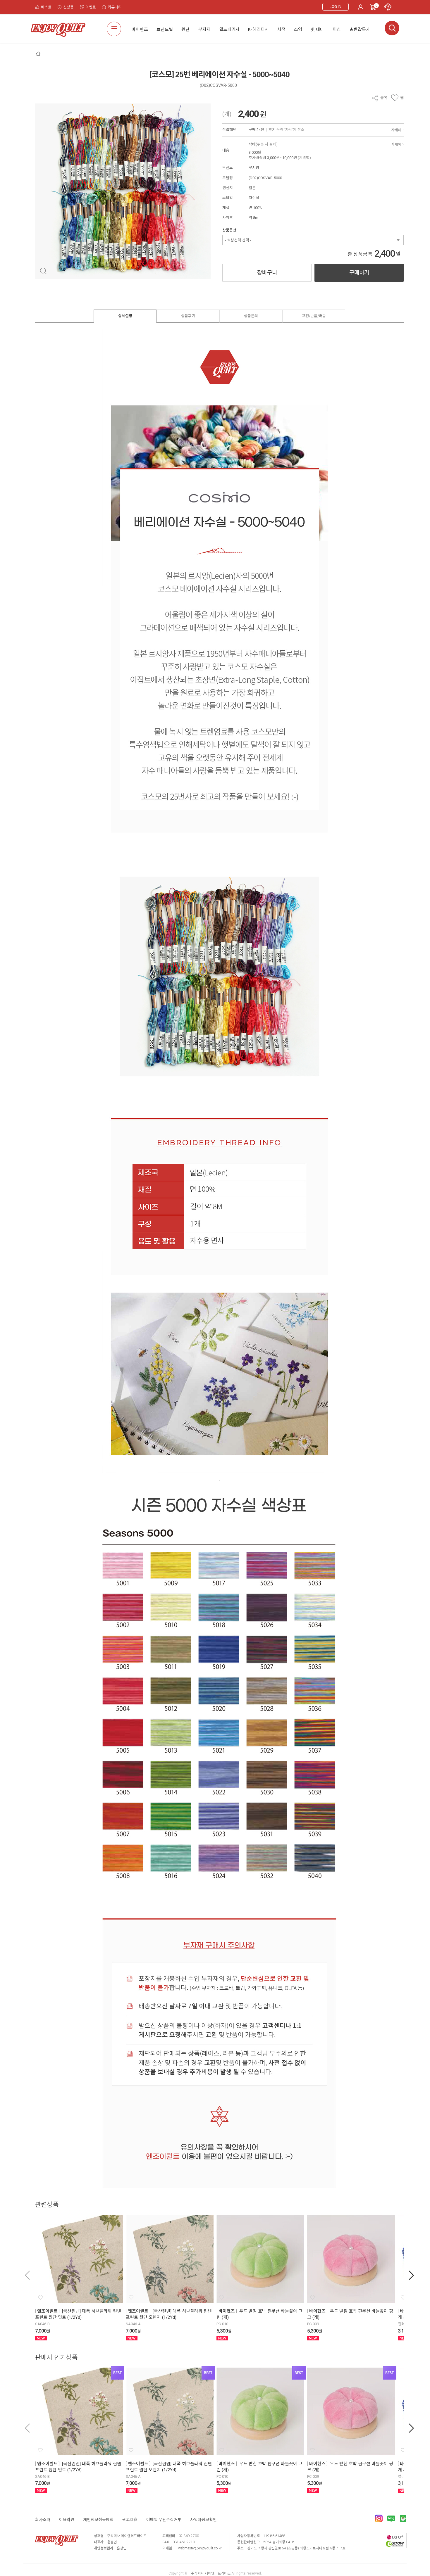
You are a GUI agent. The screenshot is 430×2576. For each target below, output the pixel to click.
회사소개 (43, 2520)
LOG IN (336, 7)
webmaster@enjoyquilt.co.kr (200, 2548)
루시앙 (254, 168)
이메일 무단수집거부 (164, 2520)
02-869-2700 (189, 2536)
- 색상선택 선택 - (238, 240)
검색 (392, 28)
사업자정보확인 (203, 2520)
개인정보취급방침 (98, 2520)
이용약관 (67, 2520)
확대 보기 (43, 271)
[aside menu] (114, 29)
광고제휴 (130, 2520)
